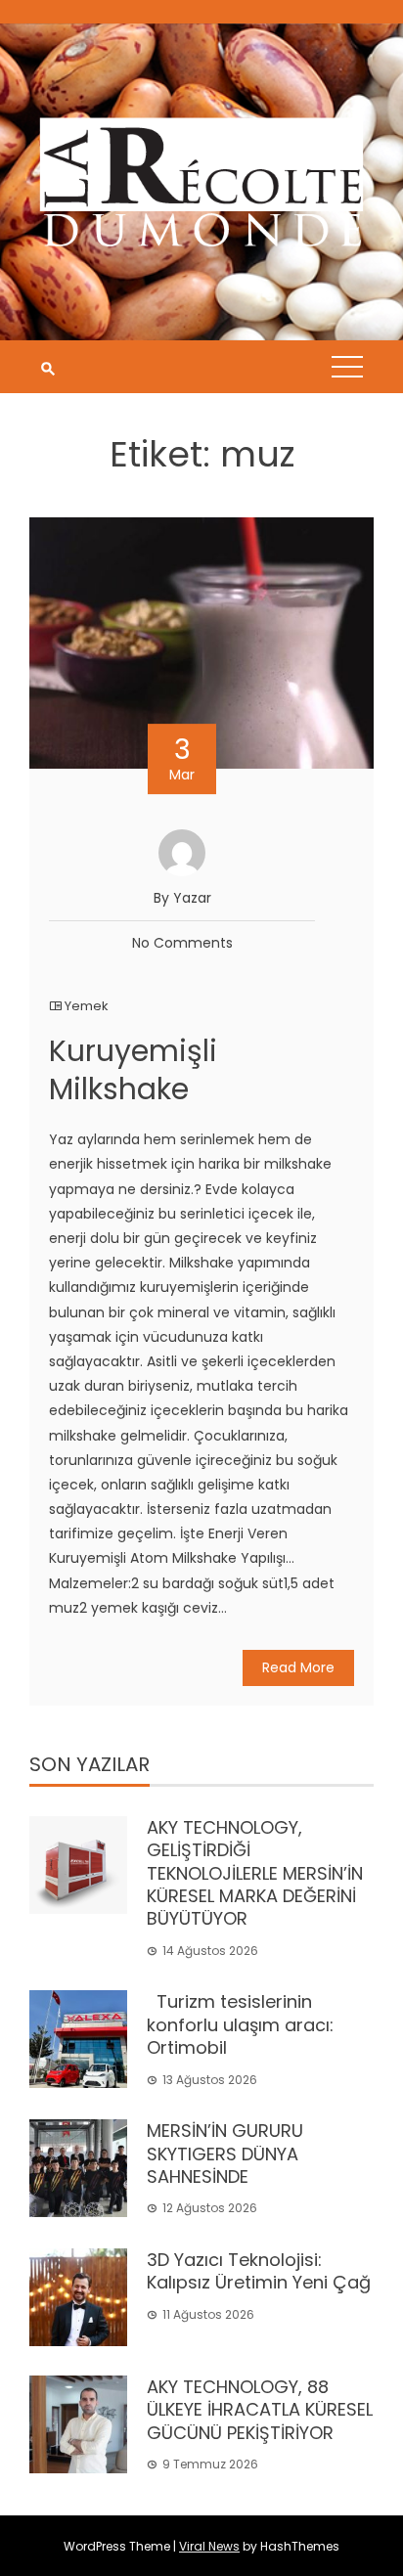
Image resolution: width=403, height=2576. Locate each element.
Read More (298, 1667)
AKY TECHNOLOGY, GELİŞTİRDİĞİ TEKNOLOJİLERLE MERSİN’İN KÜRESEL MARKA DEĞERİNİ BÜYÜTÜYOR (255, 1873)
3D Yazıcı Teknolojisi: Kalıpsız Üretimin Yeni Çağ (259, 2271)
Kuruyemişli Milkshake (133, 1070)
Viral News (209, 2546)
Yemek (87, 1006)
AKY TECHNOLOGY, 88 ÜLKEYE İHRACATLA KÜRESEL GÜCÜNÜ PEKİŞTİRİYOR (260, 2410)
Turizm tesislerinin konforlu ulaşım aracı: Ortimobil (240, 2024)
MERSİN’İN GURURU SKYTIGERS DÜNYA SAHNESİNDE (225, 2154)
